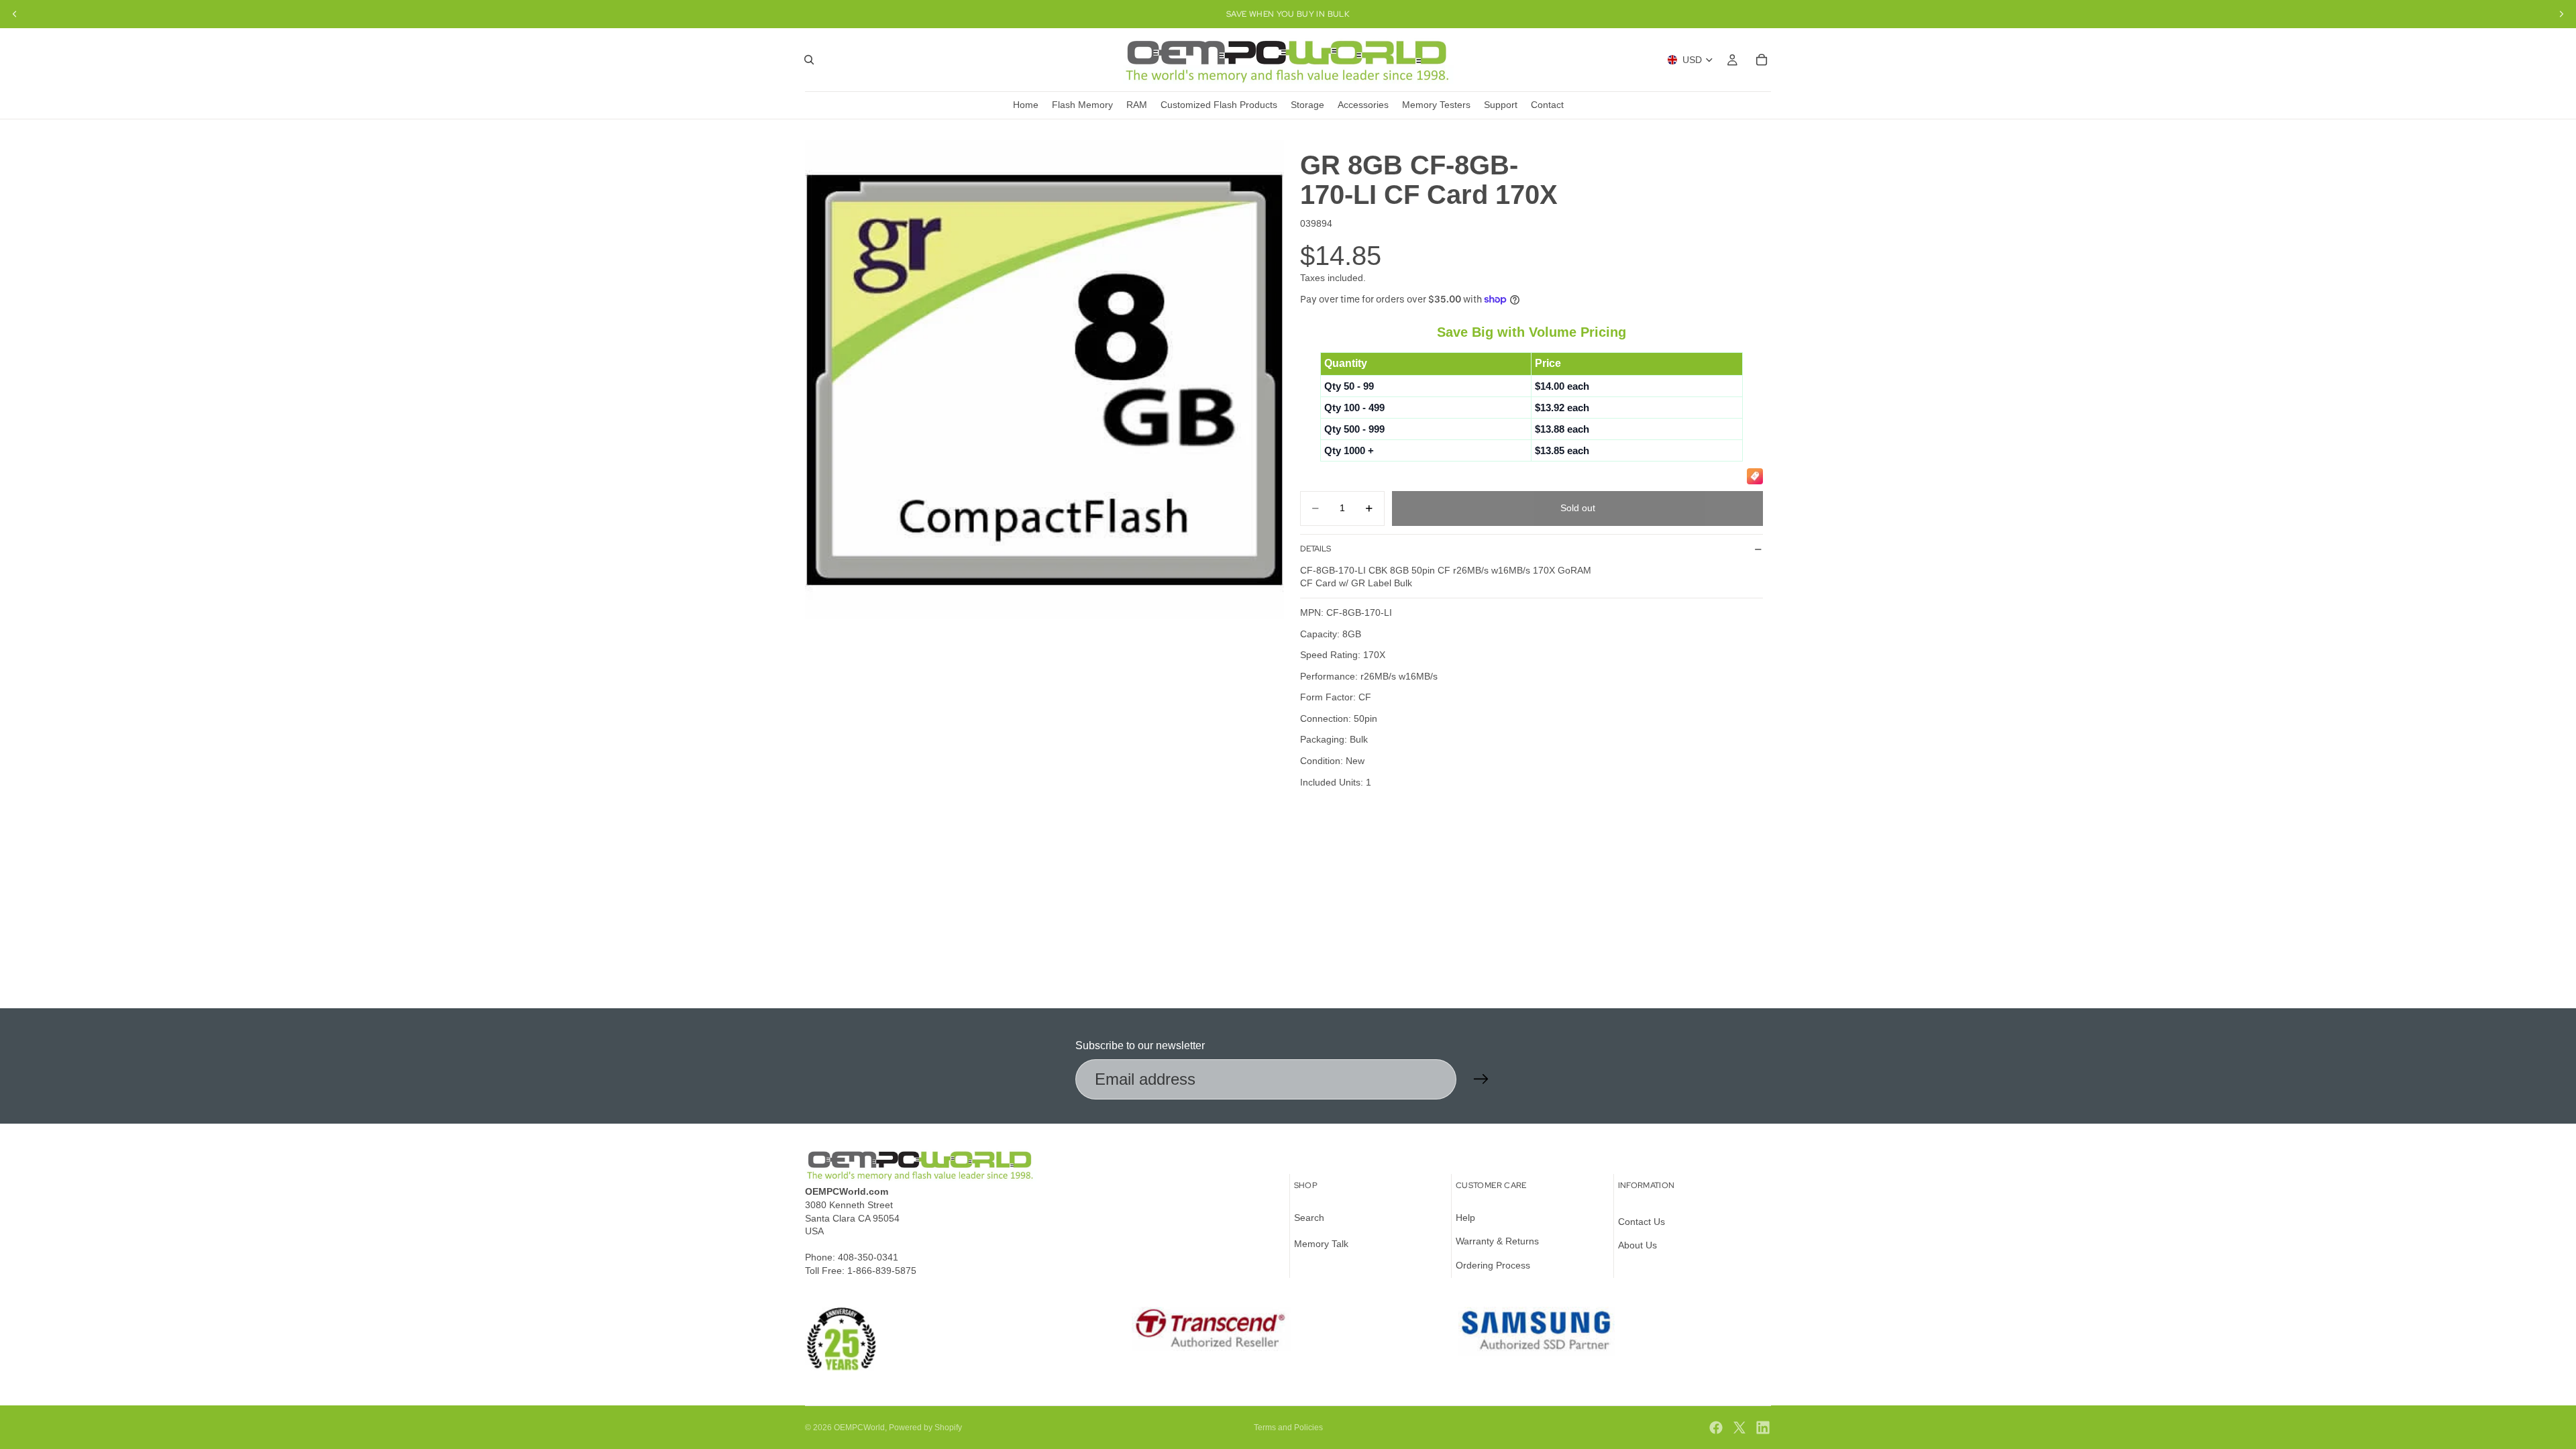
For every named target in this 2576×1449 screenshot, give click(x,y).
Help (1465, 1218)
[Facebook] (1716, 1428)
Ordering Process (1493, 1265)
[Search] (809, 60)
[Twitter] (1739, 1428)
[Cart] (1762, 60)
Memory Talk (1321, 1244)
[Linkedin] (1763, 1428)
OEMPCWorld (859, 1428)
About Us (1638, 1245)
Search (1309, 1218)
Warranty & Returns (1497, 1241)
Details (1316, 549)
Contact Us (1642, 1222)
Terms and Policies (1288, 1428)
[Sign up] (1481, 1079)
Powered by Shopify (925, 1428)
